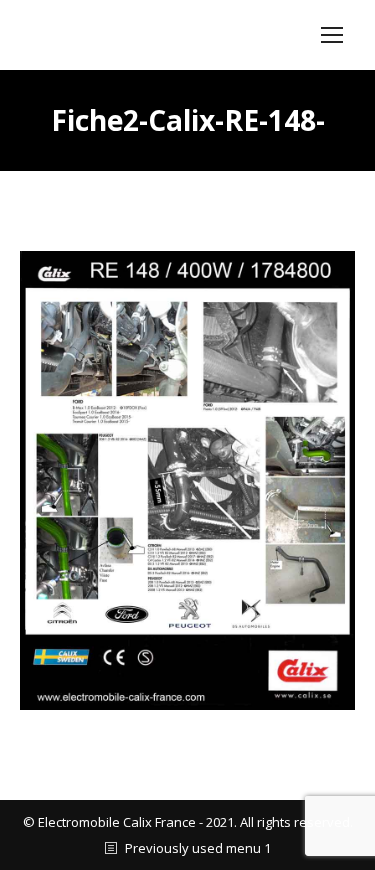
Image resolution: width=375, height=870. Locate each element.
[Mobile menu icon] (332, 35)
